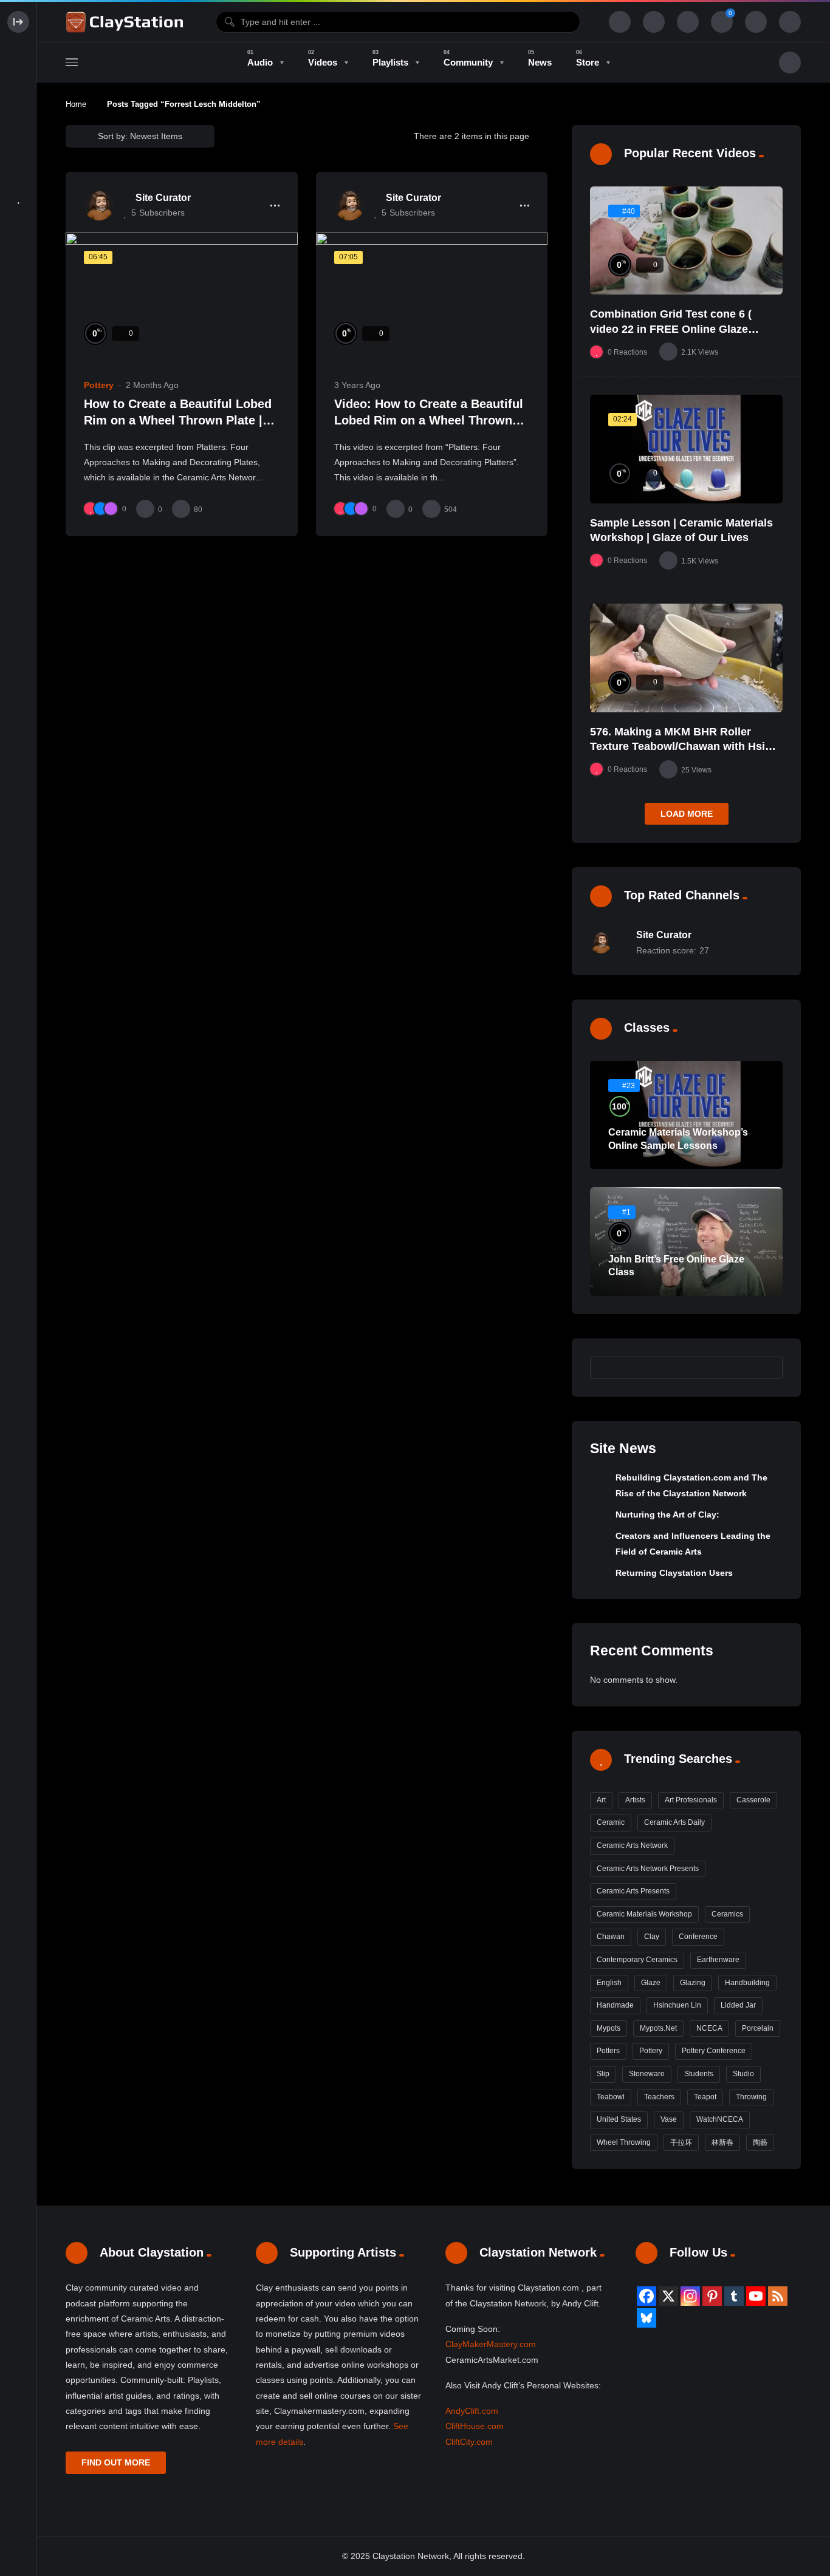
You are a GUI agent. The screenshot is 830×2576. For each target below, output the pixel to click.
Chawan (611, 1937)
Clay (652, 1937)
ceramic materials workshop (644, 1914)
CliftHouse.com (475, 2426)
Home (76, 104)
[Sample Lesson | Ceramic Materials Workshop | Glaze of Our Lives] (686, 449)
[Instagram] (690, 2296)
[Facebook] (647, 2296)
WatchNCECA (720, 2119)
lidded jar (738, 2005)
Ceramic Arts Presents (633, 1891)
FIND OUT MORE (116, 2462)
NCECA (709, 2028)
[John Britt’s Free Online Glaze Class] (686, 1242)
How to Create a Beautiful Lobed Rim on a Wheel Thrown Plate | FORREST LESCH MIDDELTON (178, 421)
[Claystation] (126, 22)
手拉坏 (681, 2142)
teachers (659, 2097)
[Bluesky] (647, 2318)
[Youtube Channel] (756, 2296)
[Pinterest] (712, 2296)
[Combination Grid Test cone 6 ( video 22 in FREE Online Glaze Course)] (686, 241)
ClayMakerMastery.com (491, 2344)
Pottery (99, 385)
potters (608, 2051)
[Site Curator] (99, 205)
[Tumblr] (734, 2296)
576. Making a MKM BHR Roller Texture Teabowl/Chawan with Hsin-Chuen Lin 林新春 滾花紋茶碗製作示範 (685, 747)
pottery (651, 2051)
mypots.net (658, 2028)
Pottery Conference (714, 2051)
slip (603, 2074)
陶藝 (760, 2142)
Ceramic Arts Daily (674, 1822)
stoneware (647, 2074)
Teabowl (611, 2097)
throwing (751, 2097)
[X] (668, 2296)
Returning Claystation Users (674, 1573)
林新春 (722, 2142)
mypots (609, 2028)
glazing (693, 1983)
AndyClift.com (472, 2411)
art (601, 1800)
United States (619, 2119)
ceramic (611, 1822)
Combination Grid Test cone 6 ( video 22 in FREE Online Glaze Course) (671, 329)
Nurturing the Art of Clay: (667, 1515)
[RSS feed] (778, 2296)
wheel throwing (624, 2142)
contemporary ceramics (637, 1960)
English (609, 1983)
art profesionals (691, 1800)
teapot (705, 2097)
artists (635, 1800)
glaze (651, 1983)
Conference (698, 1937)
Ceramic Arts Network (632, 1845)
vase (669, 2119)
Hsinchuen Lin (677, 2005)
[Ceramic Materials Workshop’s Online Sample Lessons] (686, 1115)
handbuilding (747, 1983)
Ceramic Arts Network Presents (648, 1869)
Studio (743, 2074)
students (699, 2074)
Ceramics (727, 1914)
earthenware (718, 1960)
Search (767, 1368)
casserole (753, 1800)
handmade (615, 2005)
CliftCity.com (469, 2442)
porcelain (758, 2028)
